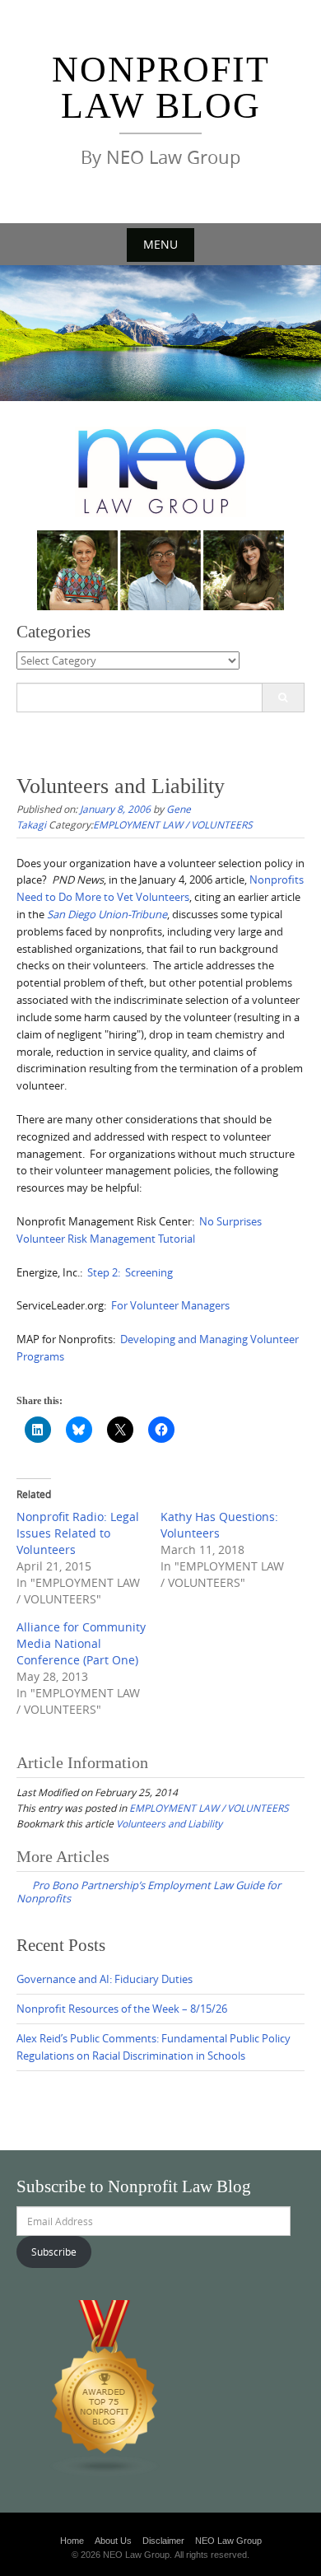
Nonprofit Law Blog (161, 88)
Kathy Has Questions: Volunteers (219, 1525)
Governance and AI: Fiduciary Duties (105, 1979)
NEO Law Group (228, 2541)
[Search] (283, 698)
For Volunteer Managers (170, 1305)
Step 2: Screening (130, 1272)
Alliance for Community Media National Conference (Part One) (81, 1643)
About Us (113, 2541)
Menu (160, 244)
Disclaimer (163, 2541)
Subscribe (54, 2252)
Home (72, 2541)
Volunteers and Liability (169, 1823)
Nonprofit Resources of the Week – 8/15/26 (122, 2009)
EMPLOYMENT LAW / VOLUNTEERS (173, 824)
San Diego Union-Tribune (107, 914)
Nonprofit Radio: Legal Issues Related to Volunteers (78, 1533)
